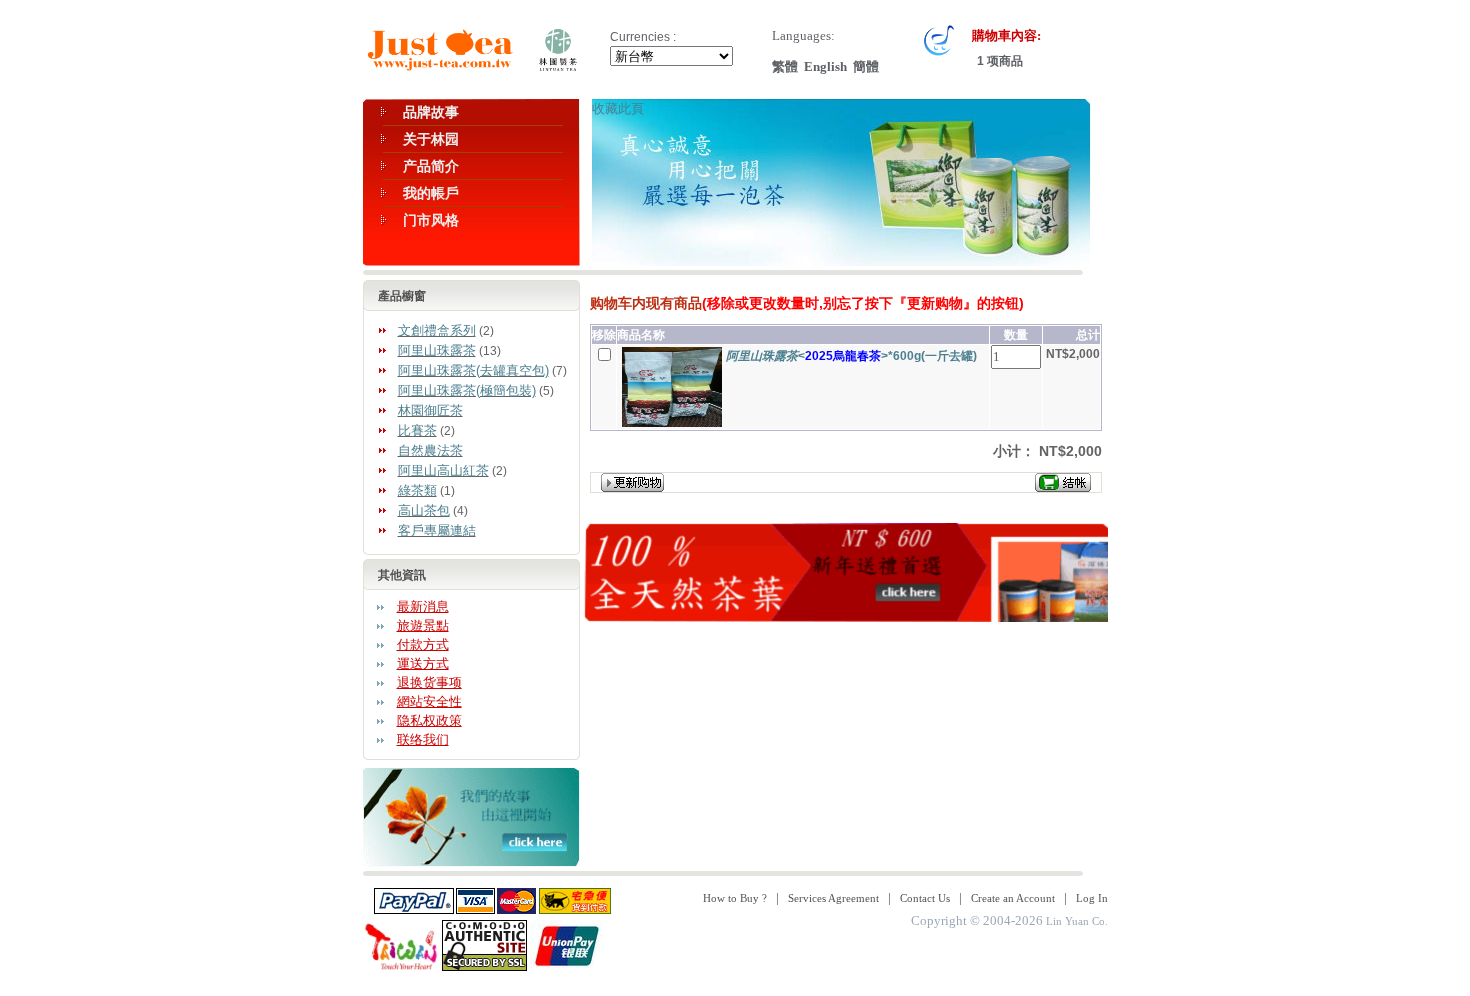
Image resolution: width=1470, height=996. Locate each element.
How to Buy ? (735, 898)
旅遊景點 (423, 625)
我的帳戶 (431, 193)
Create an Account (1013, 898)
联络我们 (423, 739)
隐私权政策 (429, 720)
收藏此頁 (618, 108)
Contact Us (925, 898)
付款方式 (423, 644)
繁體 (785, 66)
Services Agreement (833, 898)
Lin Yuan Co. (1077, 921)
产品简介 (431, 166)
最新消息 (423, 606)
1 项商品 (998, 61)
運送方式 (423, 663)
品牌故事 (431, 112)
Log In (1092, 898)
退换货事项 (429, 682)
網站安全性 (429, 701)
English (825, 66)
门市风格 (431, 220)
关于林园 (431, 139)
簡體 (866, 66)
